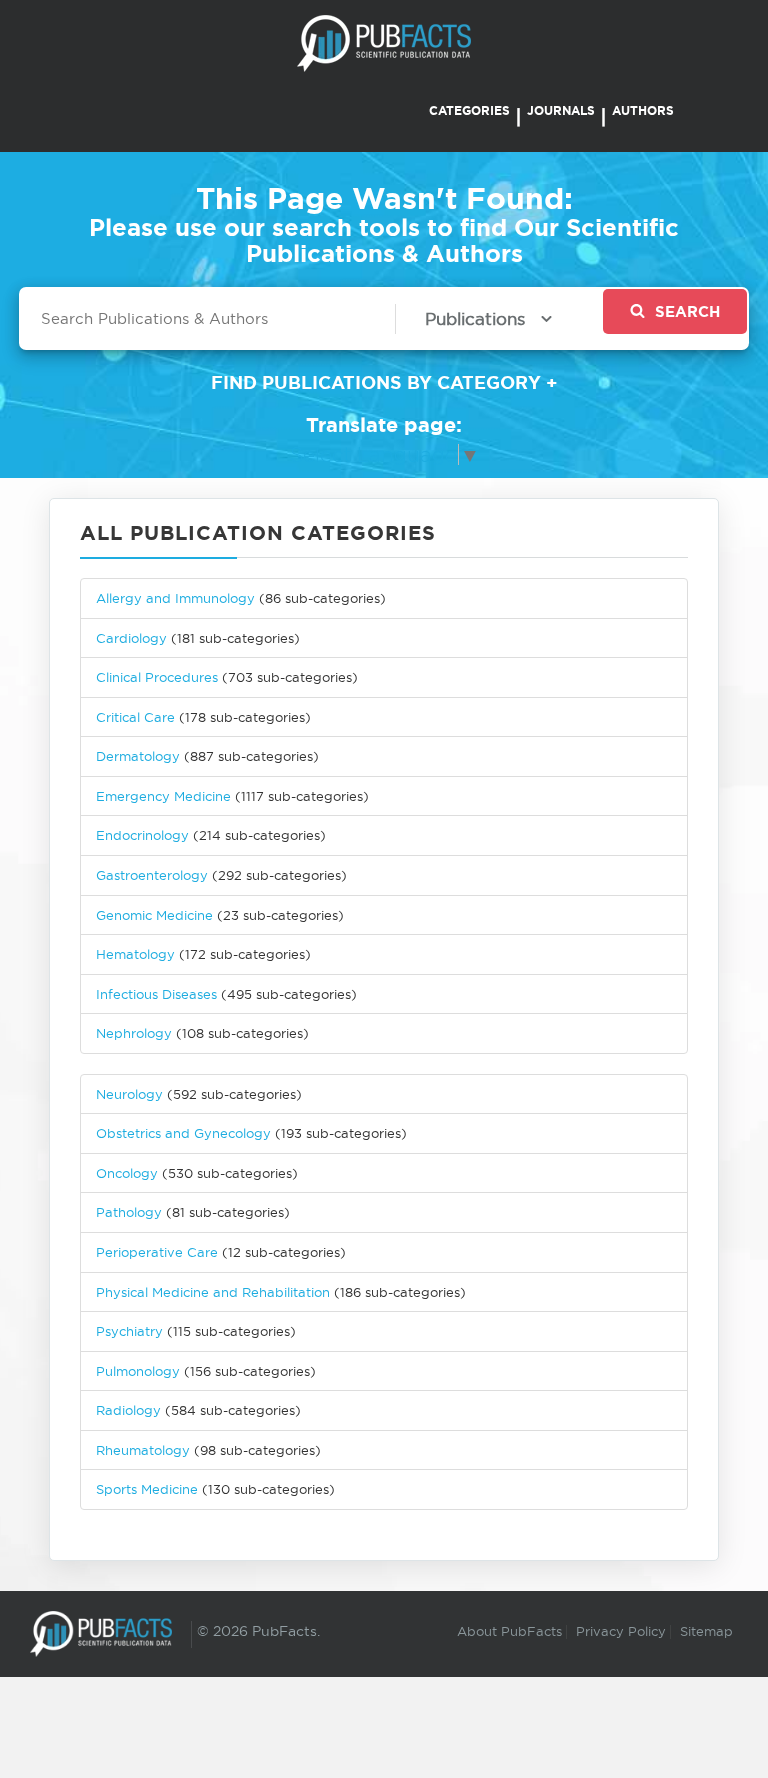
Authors (643, 110)
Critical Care (135, 717)
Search (687, 311)
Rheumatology (143, 1450)
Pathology (129, 1212)
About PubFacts (509, 1631)
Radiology (128, 1410)
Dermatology (138, 756)
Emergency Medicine (163, 796)
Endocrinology (142, 835)
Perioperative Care (157, 1252)
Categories (469, 110)
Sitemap (706, 1631)
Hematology (135, 954)
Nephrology (134, 1033)
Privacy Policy (621, 1631)
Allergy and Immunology (175, 598)
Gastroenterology (152, 875)
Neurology (129, 1094)
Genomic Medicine (154, 915)
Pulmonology (138, 1371)
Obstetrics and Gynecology (183, 1133)
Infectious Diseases (156, 994)
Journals (561, 110)
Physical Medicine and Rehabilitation (213, 1292)
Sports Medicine (149, 1489)
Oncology (127, 1173)
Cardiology (131, 638)
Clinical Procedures (157, 677)
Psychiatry (129, 1331)
